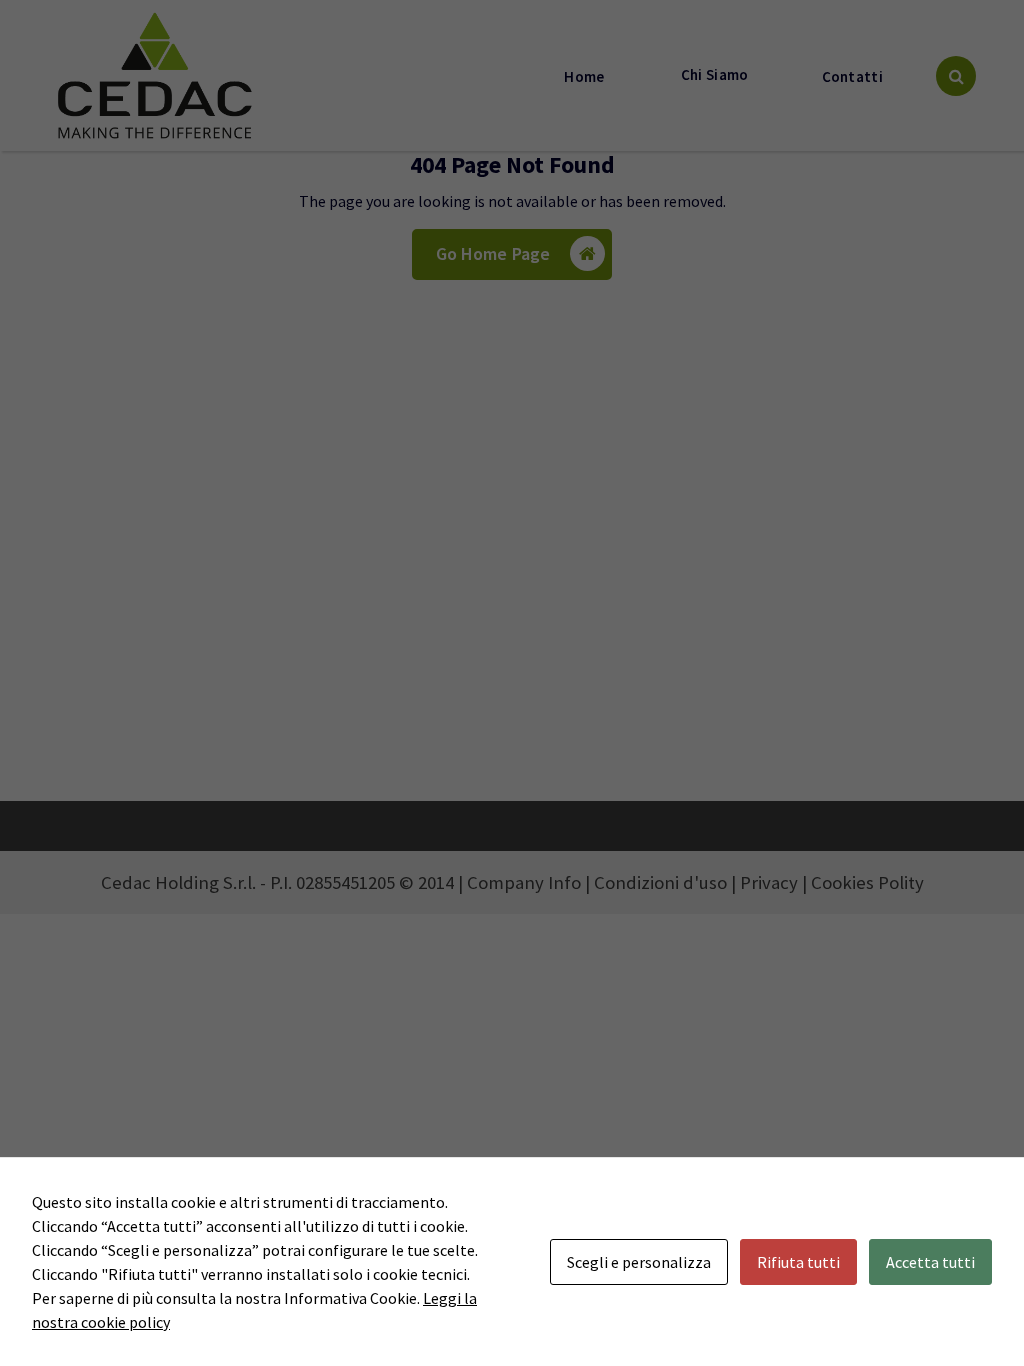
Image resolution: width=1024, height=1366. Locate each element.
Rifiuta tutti (798, 1262)
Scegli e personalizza (639, 1262)
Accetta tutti (930, 1262)
